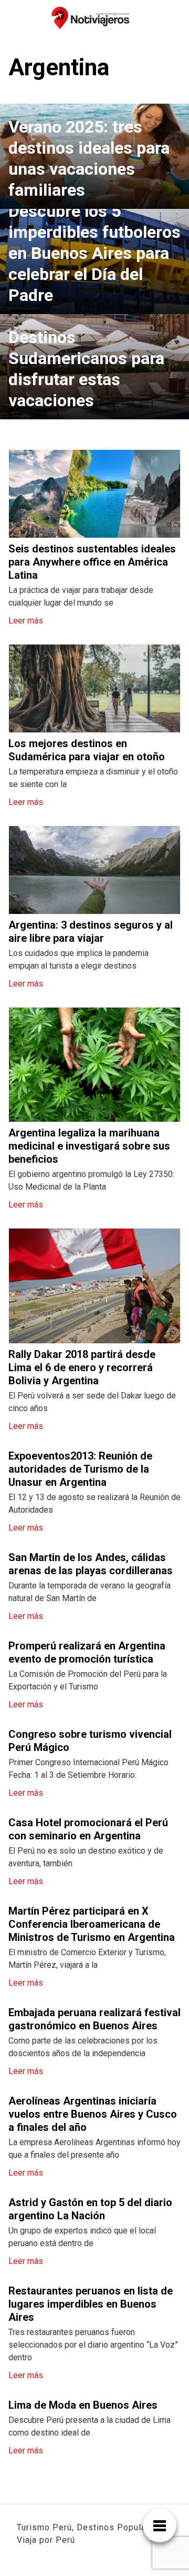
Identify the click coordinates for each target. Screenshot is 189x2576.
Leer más (26, 621)
